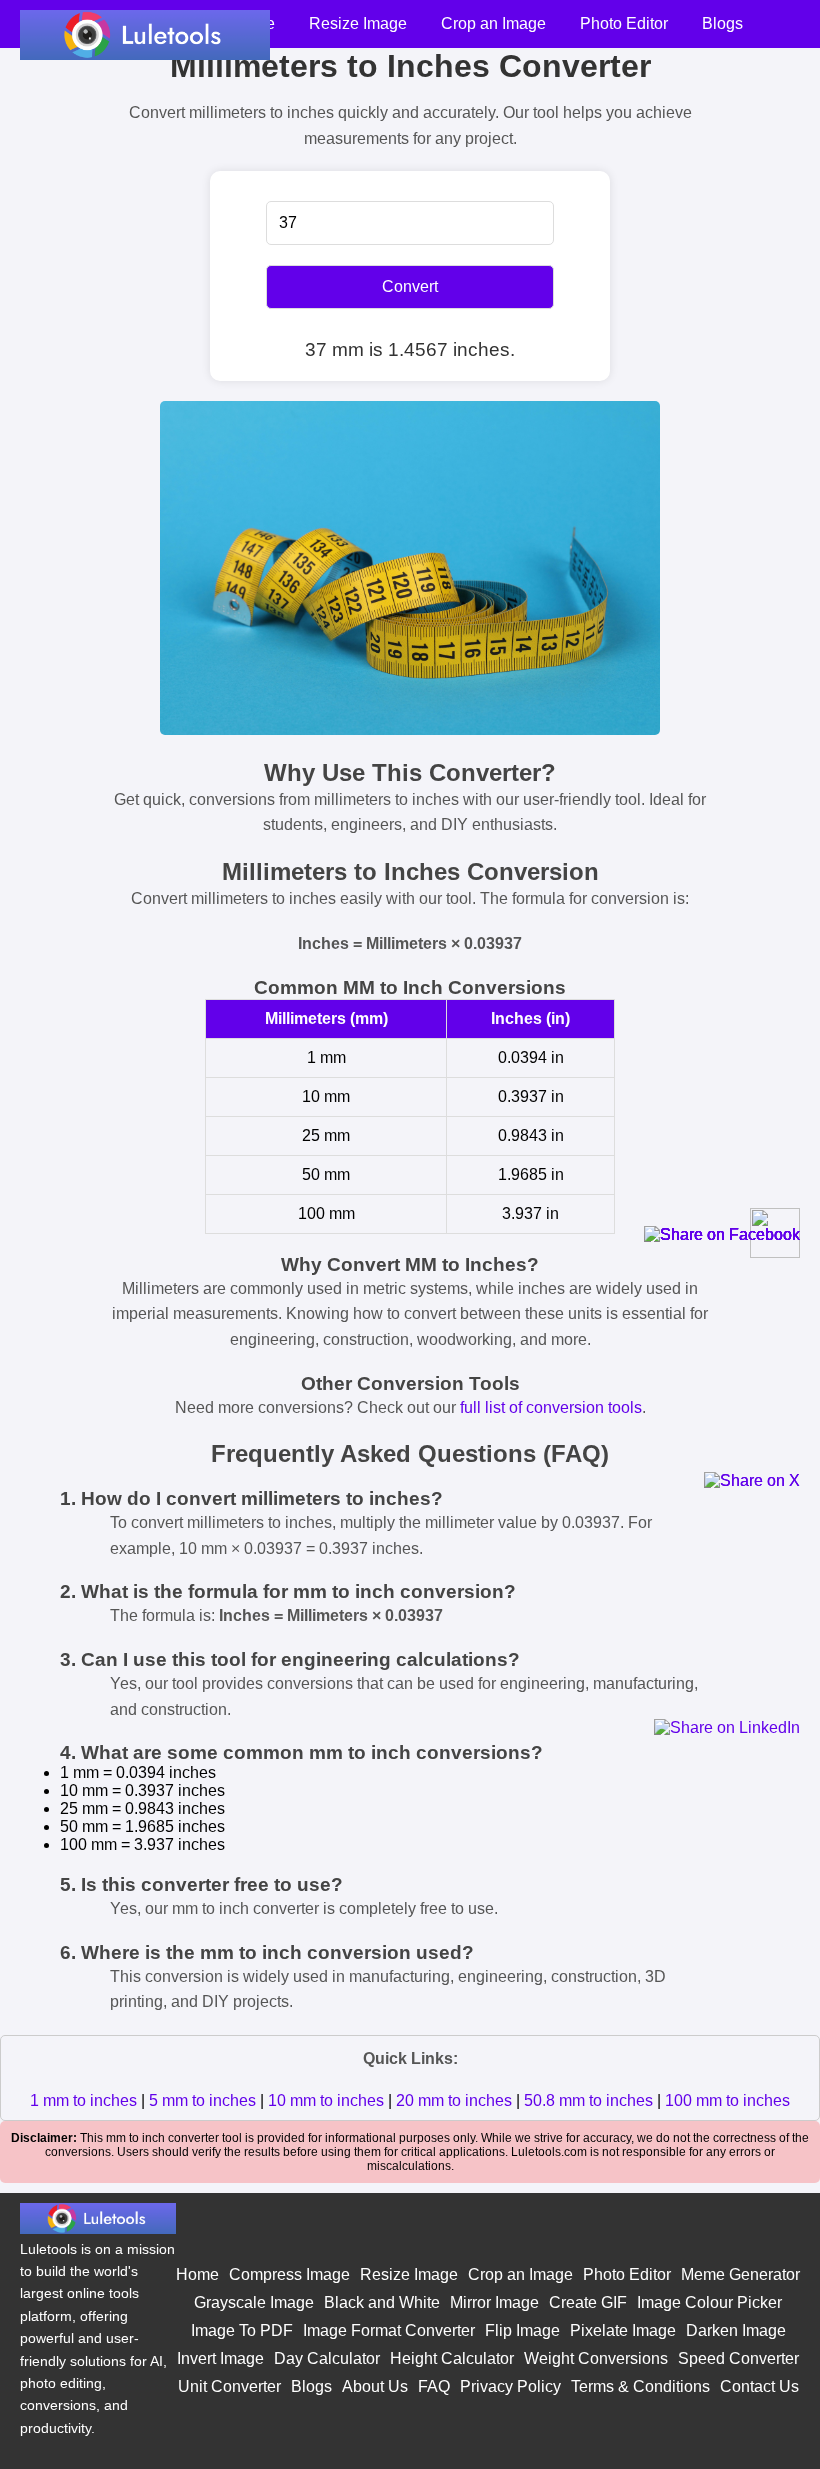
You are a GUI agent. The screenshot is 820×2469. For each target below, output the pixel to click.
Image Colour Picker (709, 2302)
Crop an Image (493, 23)
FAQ (434, 2386)
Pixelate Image (623, 2330)
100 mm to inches (727, 2100)
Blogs (722, 23)
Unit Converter (229, 2386)
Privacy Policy (510, 2386)
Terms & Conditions (640, 2386)
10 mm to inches (326, 2100)
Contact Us (759, 2386)
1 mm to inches (83, 2100)
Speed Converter (738, 2358)
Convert (410, 286)
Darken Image (736, 2330)
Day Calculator (327, 2358)
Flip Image (522, 2330)
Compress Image (289, 2274)
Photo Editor (624, 23)
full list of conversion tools (551, 1407)
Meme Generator (740, 2274)
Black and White (382, 2302)
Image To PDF (242, 2330)
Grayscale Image (254, 2302)
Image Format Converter (389, 2330)
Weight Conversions (596, 2358)
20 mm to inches (454, 2100)
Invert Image (220, 2358)
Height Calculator (452, 2358)
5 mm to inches (202, 2100)
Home (197, 2274)
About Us (375, 2386)
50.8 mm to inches (588, 2100)
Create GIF (588, 2302)
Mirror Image (494, 2302)
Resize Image (358, 23)
